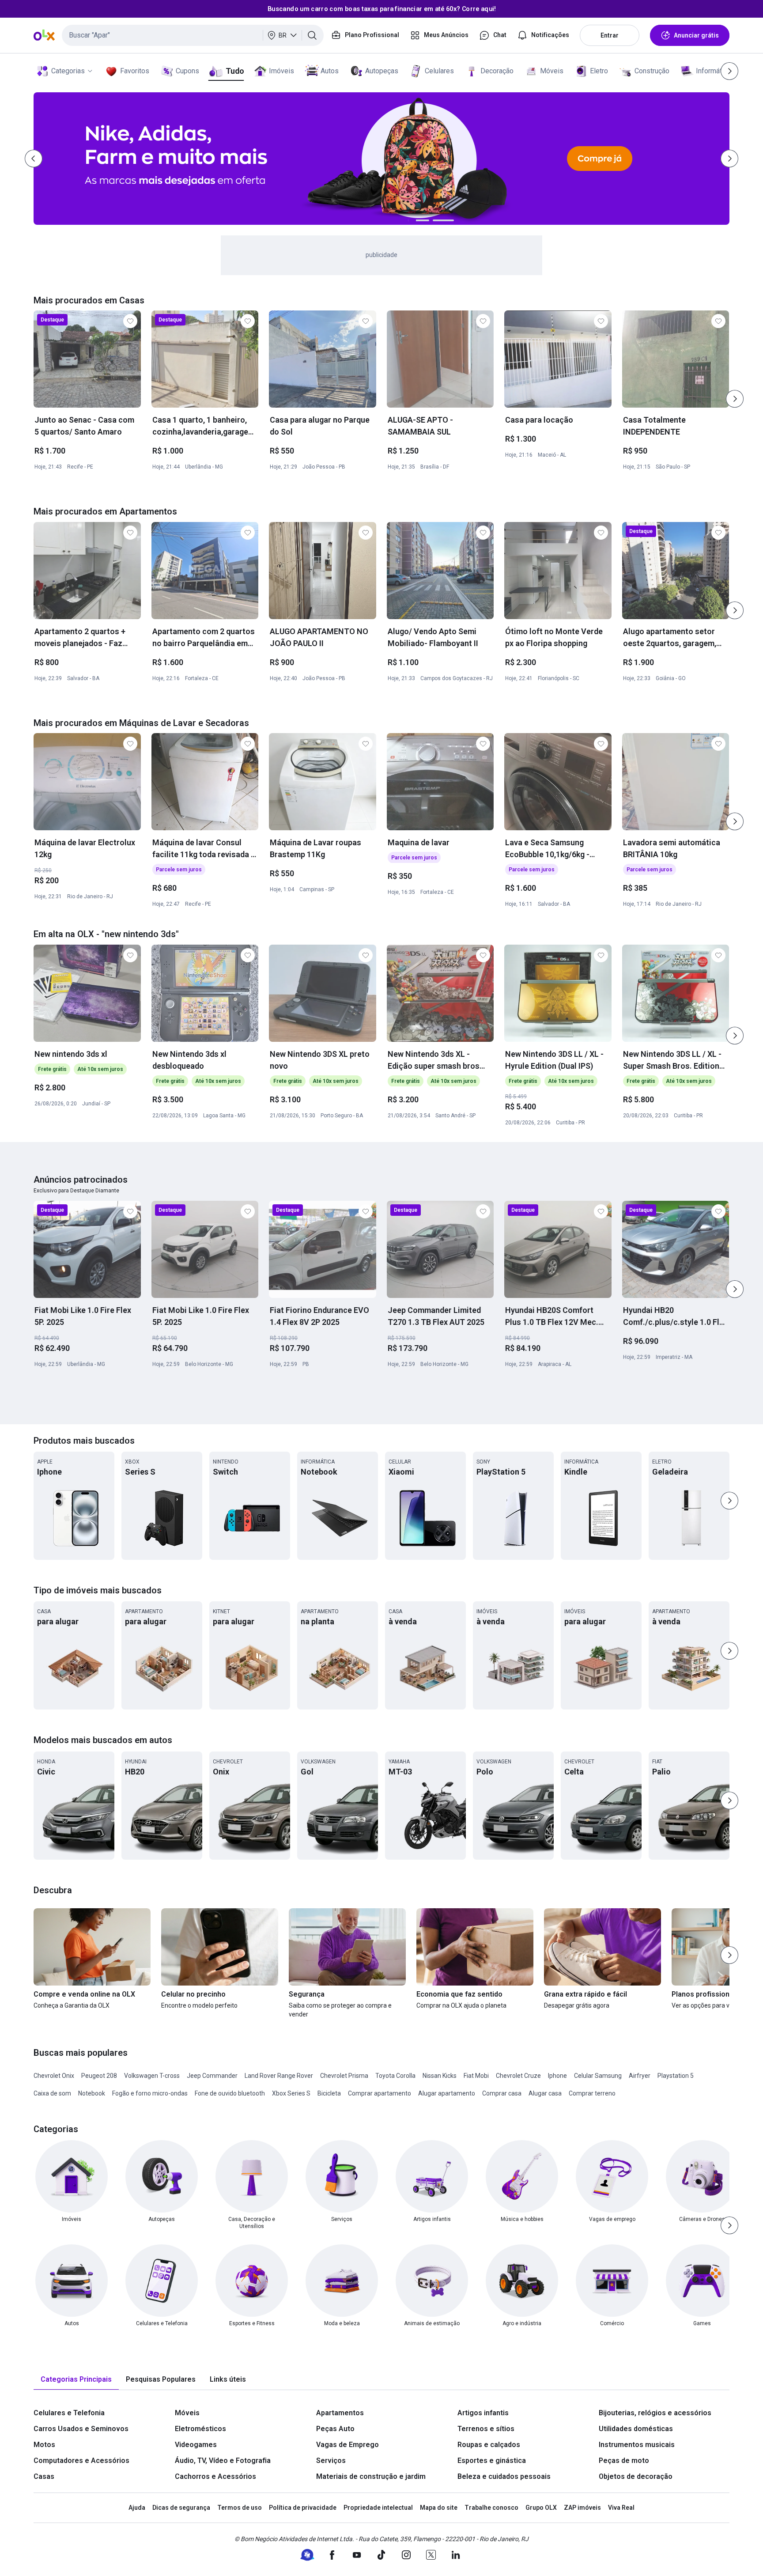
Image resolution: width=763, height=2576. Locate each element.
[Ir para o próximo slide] (735, 399)
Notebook (92, 2093)
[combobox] (193, 35)
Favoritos (135, 71)
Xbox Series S (291, 2093)
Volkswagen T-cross (152, 2076)
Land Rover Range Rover (279, 2076)
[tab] (76, 2380)
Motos (44, 2445)
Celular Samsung (598, 2076)
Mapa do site (439, 2508)
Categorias (68, 71)
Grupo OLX (541, 2508)
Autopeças (382, 71)
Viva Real (621, 2508)
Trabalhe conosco (491, 2508)
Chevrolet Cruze (518, 2076)
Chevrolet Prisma (344, 2076)
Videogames (196, 2445)
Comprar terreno (592, 2093)
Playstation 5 (676, 2076)
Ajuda (137, 2508)
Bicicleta (329, 2093)
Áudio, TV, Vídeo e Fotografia (223, 2461)
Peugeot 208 (99, 2076)
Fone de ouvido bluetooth (230, 2093)
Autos (330, 71)
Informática (713, 71)
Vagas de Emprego (348, 2445)
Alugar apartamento (447, 2093)
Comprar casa (502, 2093)
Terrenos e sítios (486, 2429)
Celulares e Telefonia (69, 2413)
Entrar (610, 35)
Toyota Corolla (395, 2076)
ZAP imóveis (582, 2508)
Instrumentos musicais (637, 2445)
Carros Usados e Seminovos (81, 2429)
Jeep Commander (212, 2076)
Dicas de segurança (181, 2508)
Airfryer (640, 2076)
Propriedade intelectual (378, 2508)
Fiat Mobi (476, 2076)
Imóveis (281, 71)
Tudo (235, 71)
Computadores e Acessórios (81, 2461)
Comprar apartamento (380, 2093)
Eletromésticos (200, 2429)
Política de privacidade (303, 2508)
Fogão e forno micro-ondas (150, 2093)
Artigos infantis (483, 2413)
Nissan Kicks (440, 2076)
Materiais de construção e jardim (371, 2476)
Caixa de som (52, 2093)
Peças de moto (624, 2461)
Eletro (599, 71)
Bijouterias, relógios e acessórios (655, 2413)
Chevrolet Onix (54, 2076)
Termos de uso (240, 2508)
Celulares (439, 71)
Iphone (557, 2076)
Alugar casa (545, 2093)
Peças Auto (335, 2429)
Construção (652, 71)
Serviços (331, 2461)
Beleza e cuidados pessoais (504, 2476)
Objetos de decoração (636, 2476)
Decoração (497, 71)
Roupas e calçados (489, 2445)
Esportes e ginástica (492, 2461)
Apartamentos (340, 2413)
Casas (44, 2476)
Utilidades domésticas (636, 2429)
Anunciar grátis (696, 35)
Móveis (552, 71)
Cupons (187, 71)
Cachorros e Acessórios (215, 2476)
